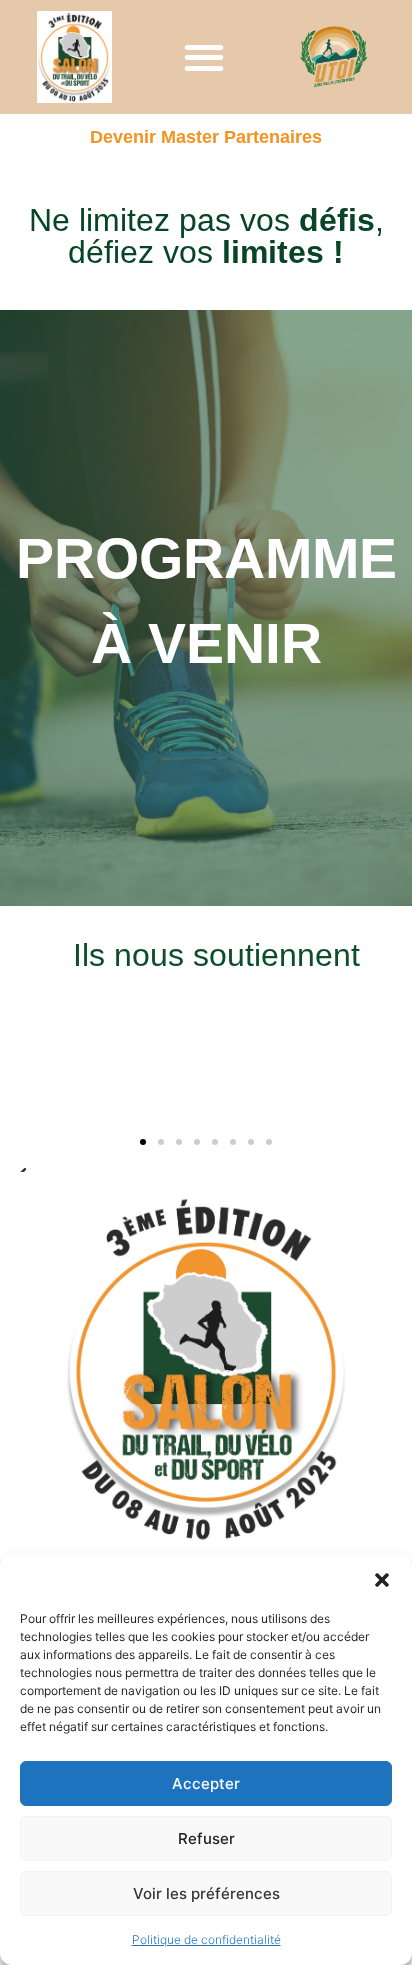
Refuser (206, 1838)
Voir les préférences (206, 1893)
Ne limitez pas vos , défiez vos (206, 236)
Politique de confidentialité (206, 1939)
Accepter (206, 1783)
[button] (382, 1580)
